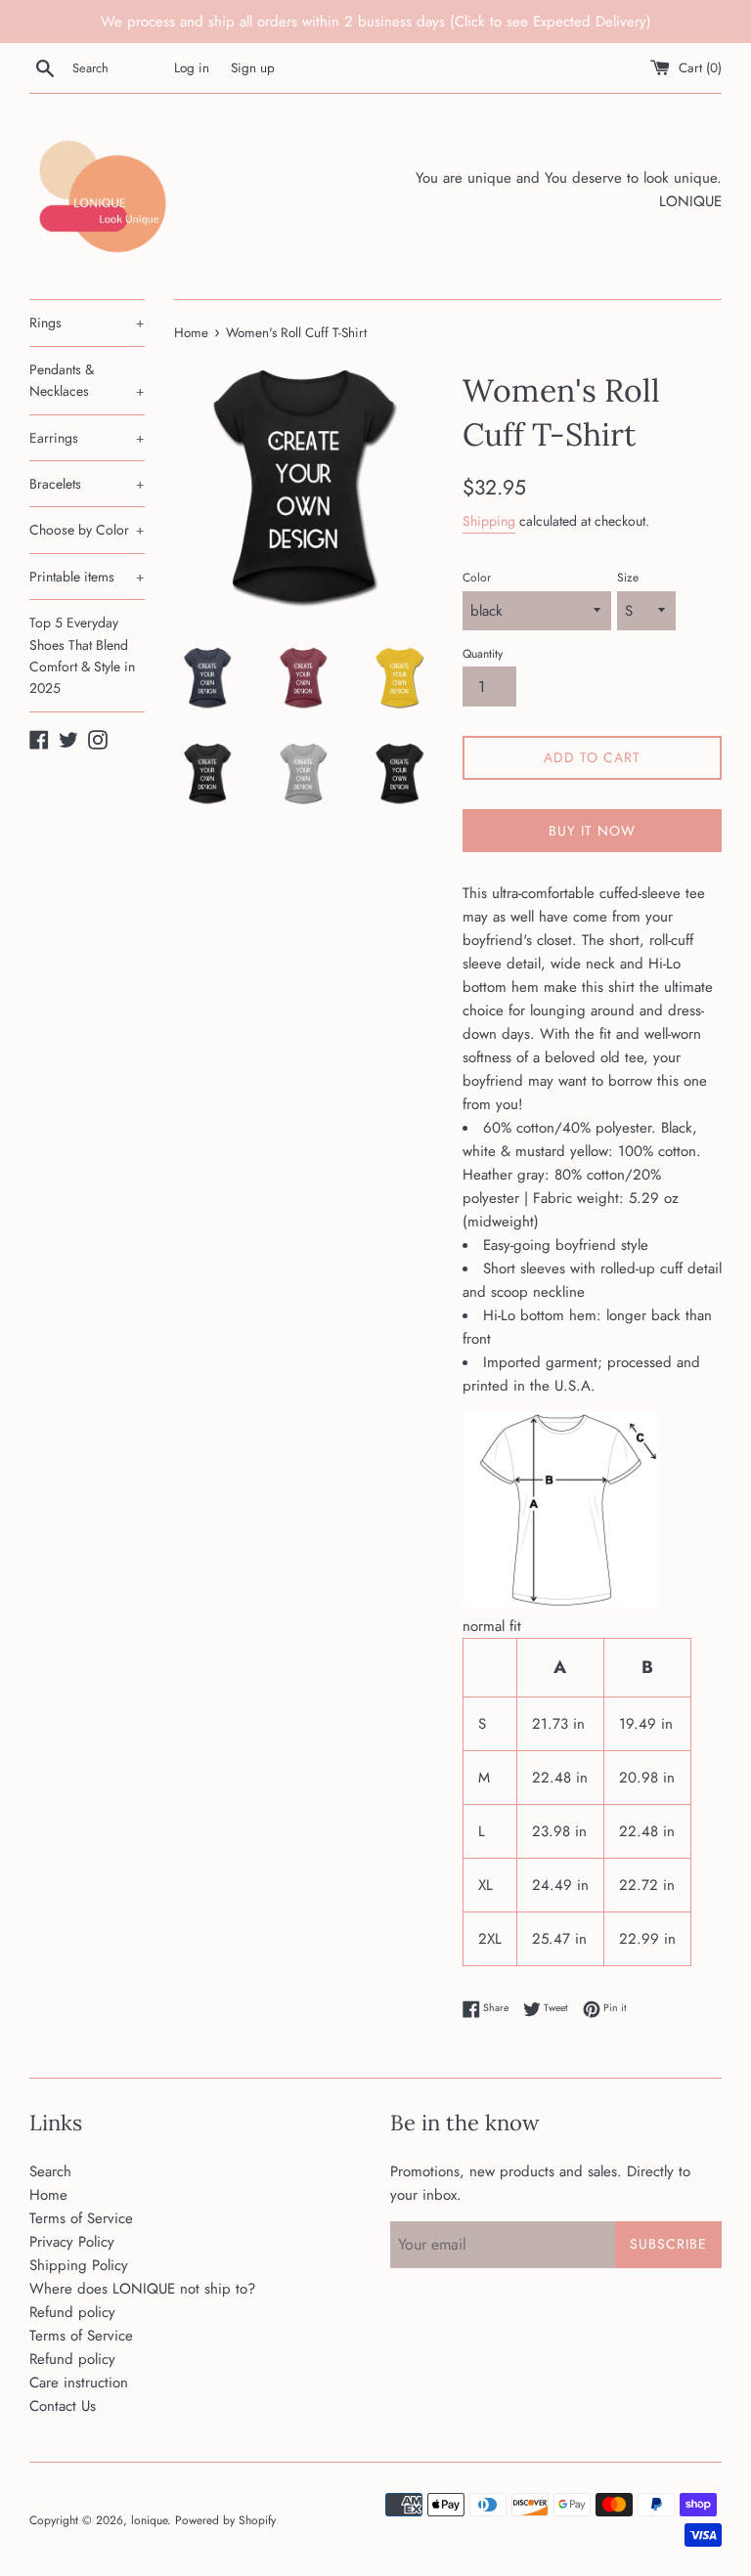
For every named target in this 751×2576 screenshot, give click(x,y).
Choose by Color (87, 530)
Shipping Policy (79, 2265)
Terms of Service (81, 2218)
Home (48, 2195)
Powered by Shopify (225, 2520)
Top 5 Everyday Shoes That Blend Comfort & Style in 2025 (82, 655)
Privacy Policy (72, 2242)
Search (50, 2171)
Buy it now (592, 831)
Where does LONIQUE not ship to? (142, 2289)
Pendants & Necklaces (87, 380)
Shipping (489, 521)
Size (628, 578)
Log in (192, 68)
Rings (87, 322)
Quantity (483, 654)
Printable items (87, 577)
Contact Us (63, 2406)
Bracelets (87, 484)
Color (477, 578)
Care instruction (79, 2383)
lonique (149, 2520)
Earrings (87, 438)
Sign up (253, 68)
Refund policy (72, 2312)
